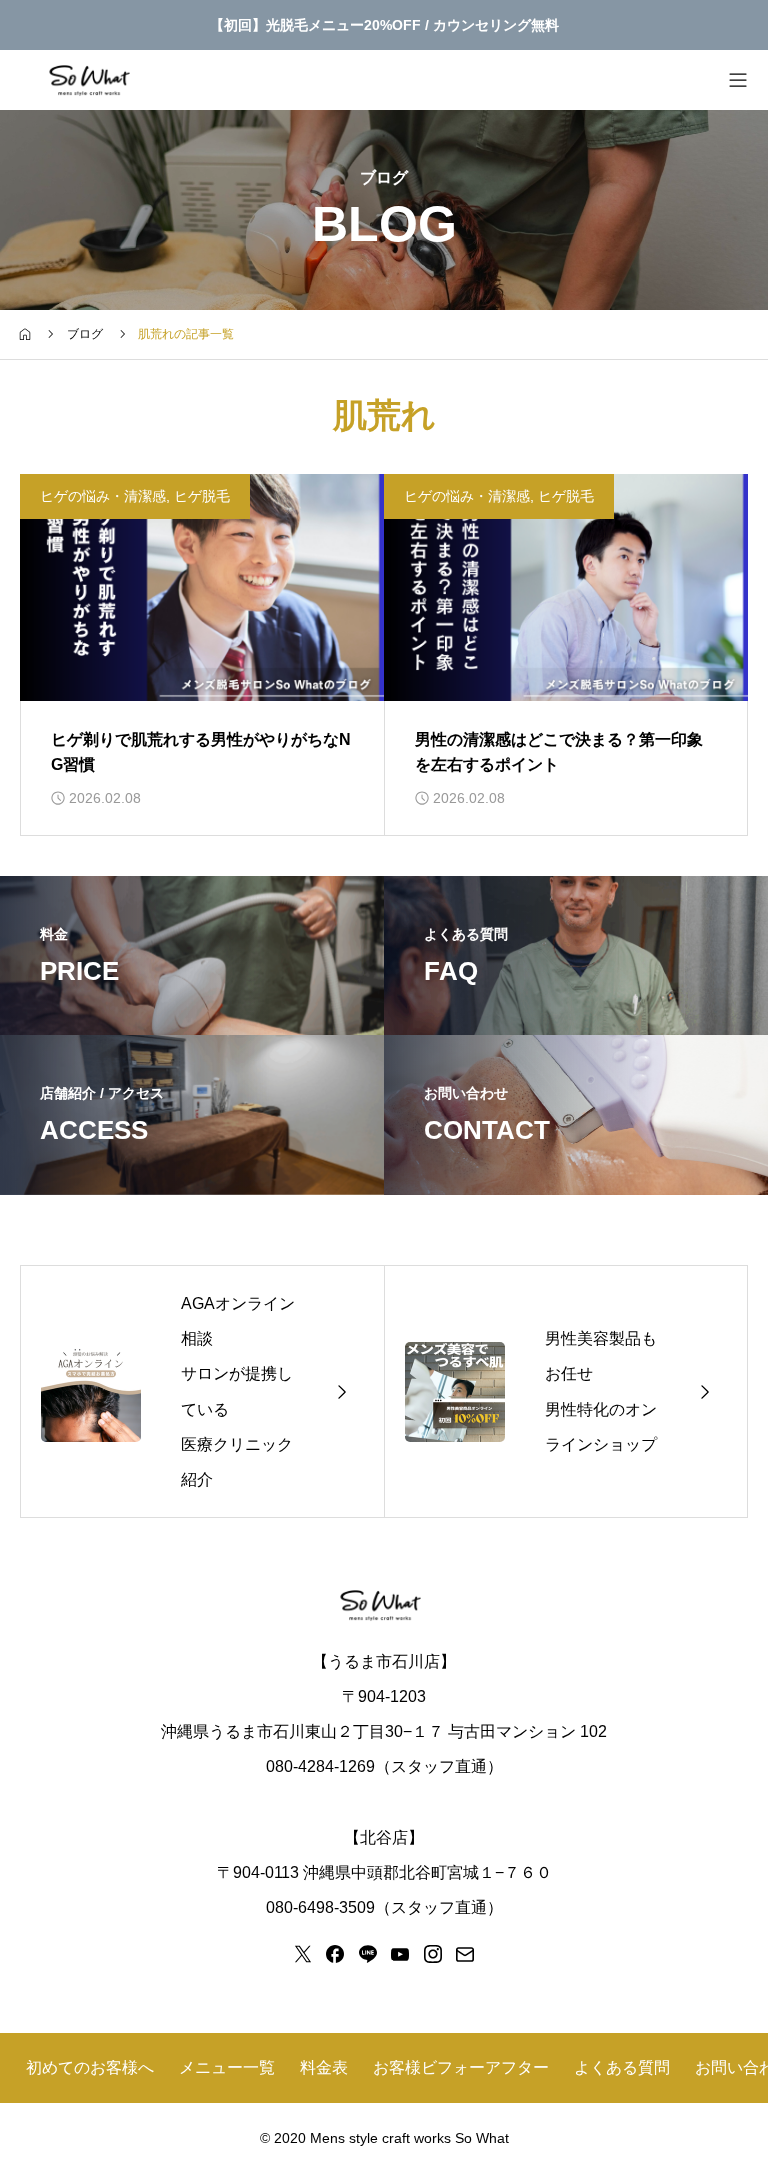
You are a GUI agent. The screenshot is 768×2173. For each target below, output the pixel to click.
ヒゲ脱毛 (202, 496)
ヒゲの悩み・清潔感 (103, 496)
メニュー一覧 (227, 2067)
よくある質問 (622, 2067)
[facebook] (335, 1954)
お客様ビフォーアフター (461, 2067)
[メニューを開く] (738, 80)
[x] (303, 1954)
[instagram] (433, 1954)
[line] (368, 1954)
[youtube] (400, 1954)
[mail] (465, 1954)
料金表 (324, 2067)
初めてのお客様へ (90, 2067)
